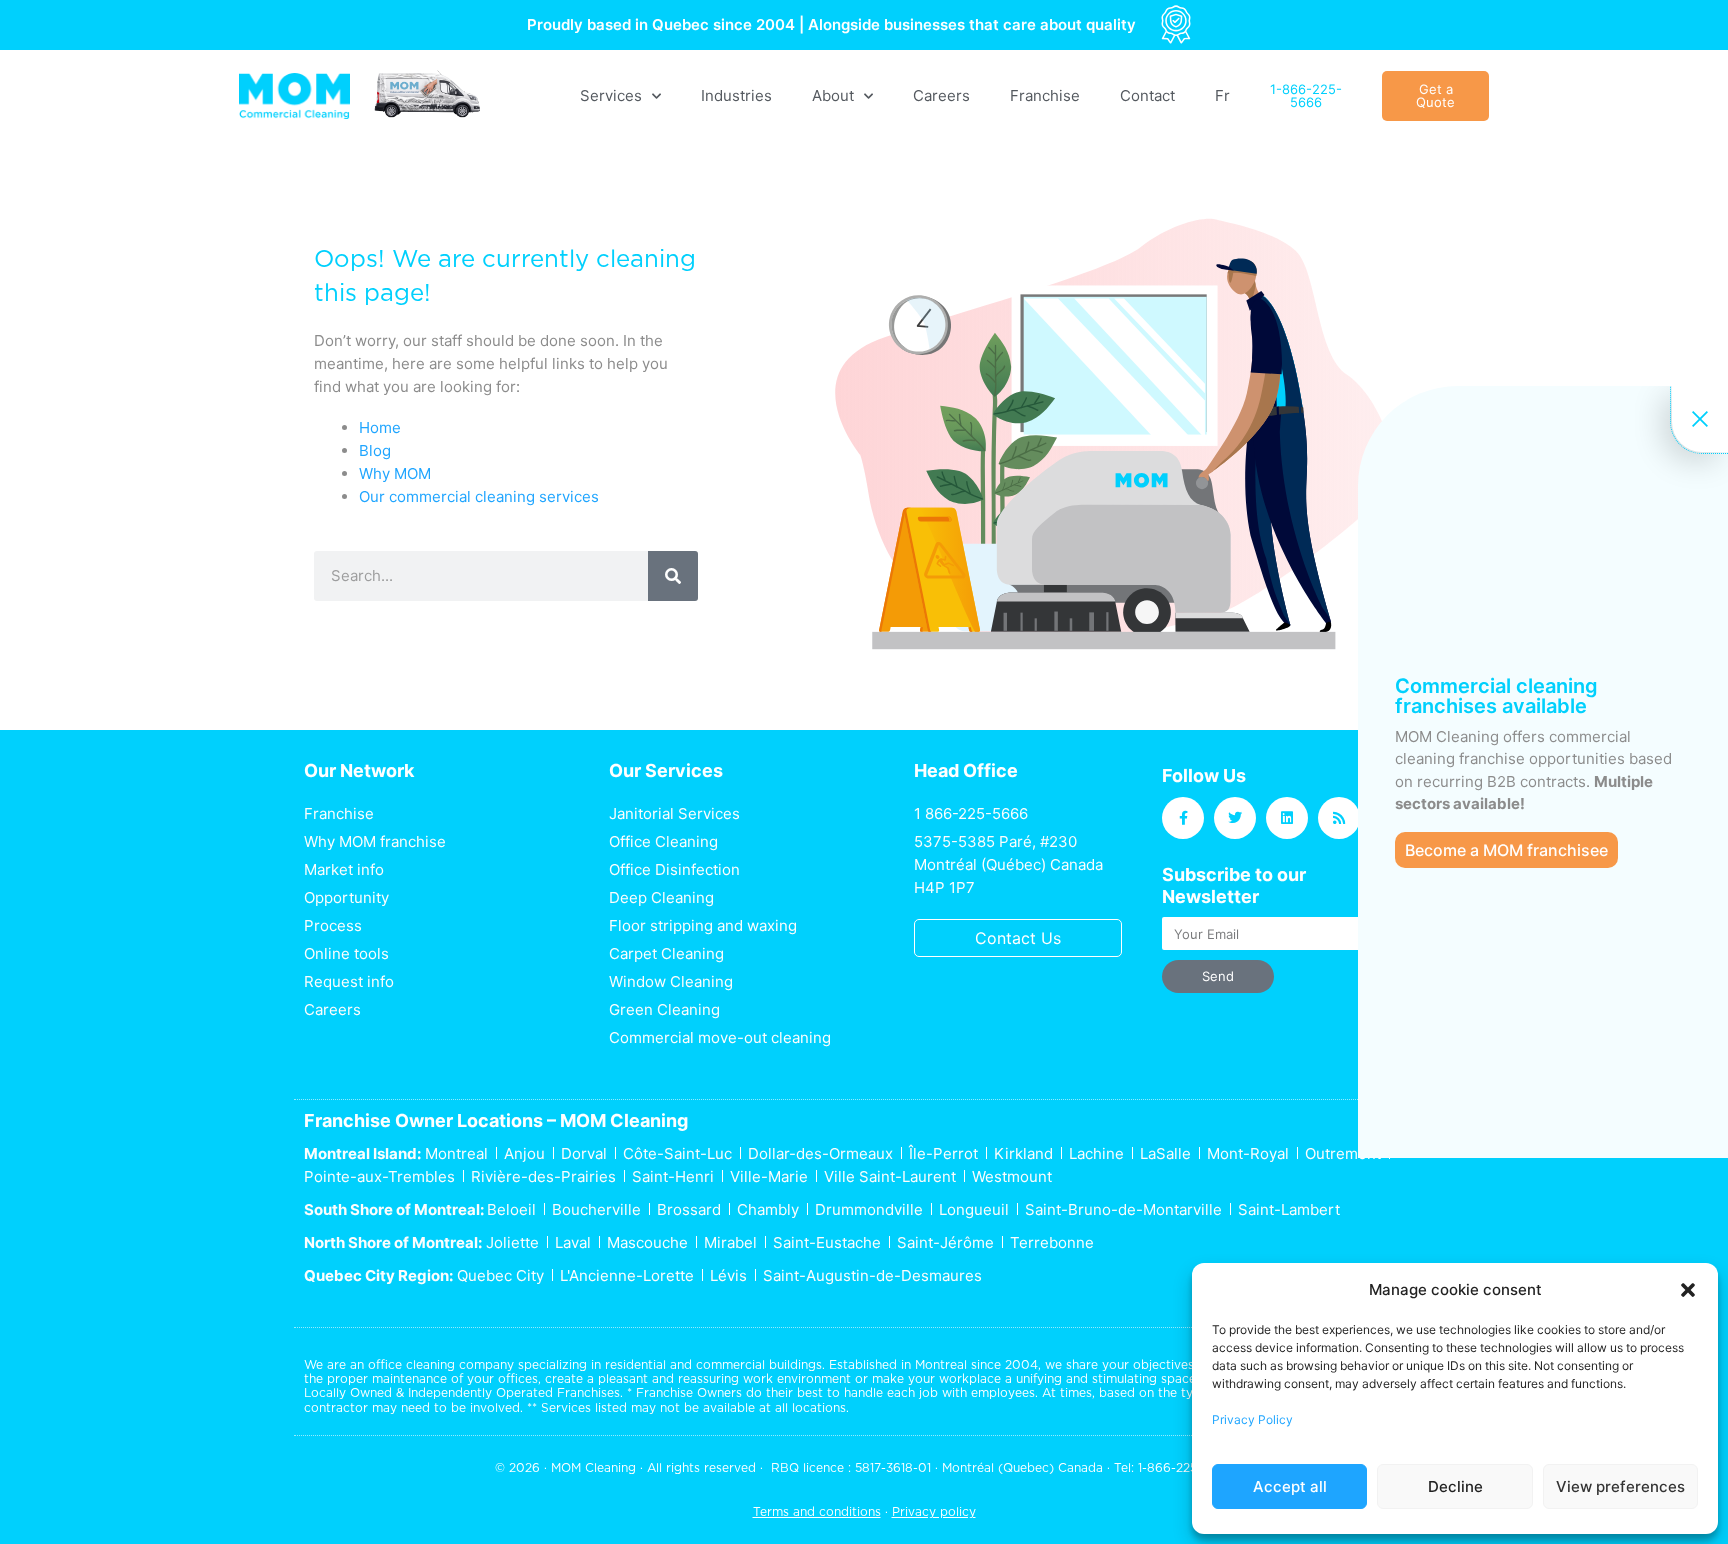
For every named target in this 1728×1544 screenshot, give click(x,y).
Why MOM (395, 473)
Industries (736, 95)
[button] (1688, 1290)
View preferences (1620, 1486)
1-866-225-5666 (1185, 1467)
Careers (941, 95)
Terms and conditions (817, 1511)
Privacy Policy (1252, 1419)
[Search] (673, 576)
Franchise (1045, 95)
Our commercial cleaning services (479, 496)
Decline (1455, 1486)
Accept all (1290, 1486)
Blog (375, 450)
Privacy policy (934, 1511)
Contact (1147, 95)
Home (380, 427)
